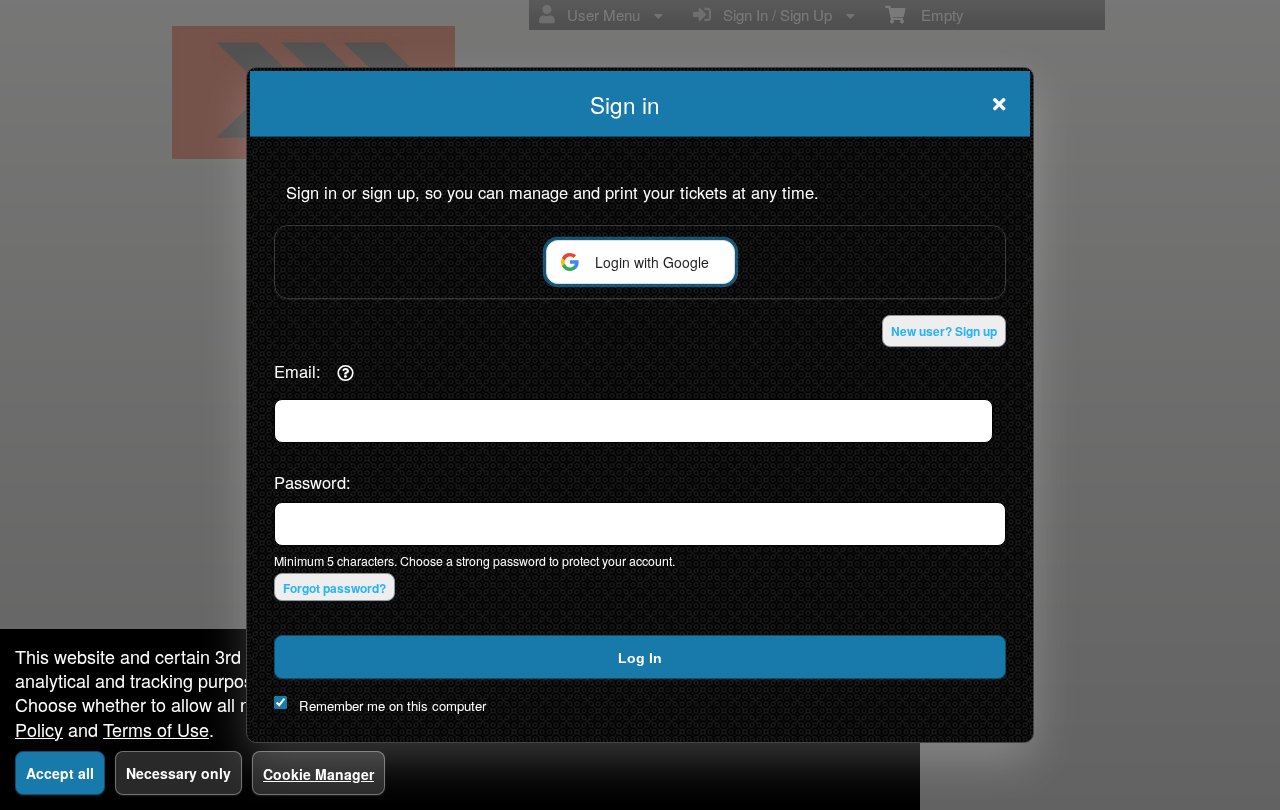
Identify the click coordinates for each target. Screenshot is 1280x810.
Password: (312, 482)
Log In (640, 658)
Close (999, 104)
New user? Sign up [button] (944, 331)
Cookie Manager (318, 774)
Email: (297, 371)
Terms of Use (156, 729)
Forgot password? (334, 588)
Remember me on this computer (392, 705)
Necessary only (178, 773)
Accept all (60, 773)
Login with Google (652, 262)
